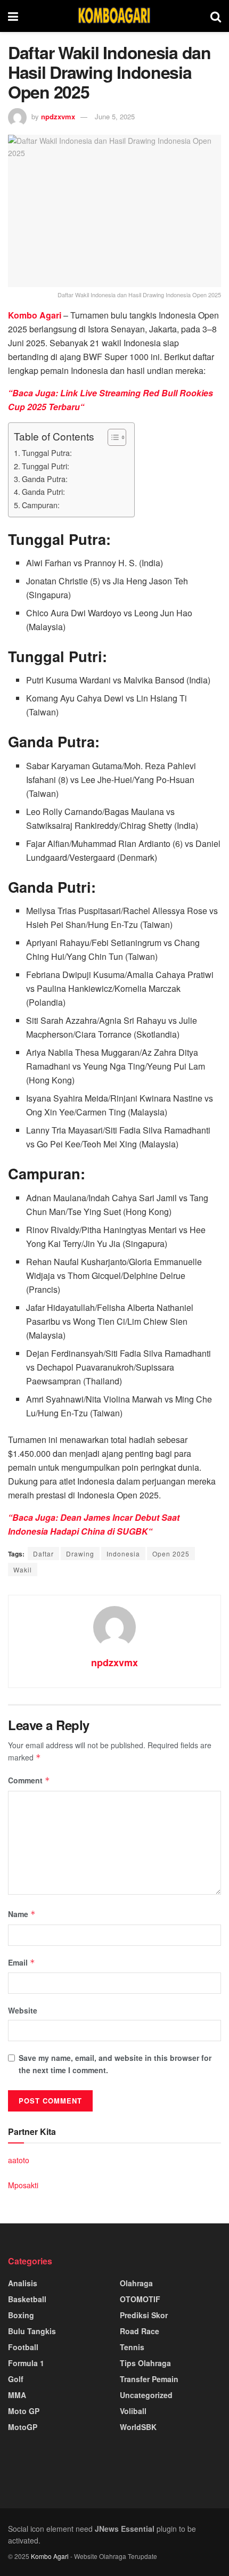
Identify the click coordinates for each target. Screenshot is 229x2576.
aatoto (19, 2160)
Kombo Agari (50, 2556)
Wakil (23, 1570)
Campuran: (41, 505)
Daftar (43, 1554)
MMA (17, 2395)
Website (23, 2010)
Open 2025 (171, 1554)
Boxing (21, 2315)
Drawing (80, 1554)
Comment (29, 1780)
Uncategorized (146, 2395)
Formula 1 (26, 2363)
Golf (16, 2379)
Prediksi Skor (144, 2315)
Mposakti (23, 2185)
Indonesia (123, 1554)
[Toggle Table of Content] (112, 437)
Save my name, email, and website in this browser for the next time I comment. (115, 2064)
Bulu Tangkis (32, 2331)
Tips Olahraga (145, 2363)
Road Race (140, 2331)
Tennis (132, 2347)
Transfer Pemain (149, 2379)
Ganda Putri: (43, 491)
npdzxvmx (58, 116)
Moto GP (24, 2411)
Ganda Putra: (45, 479)
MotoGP (23, 2427)
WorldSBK (138, 2427)
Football (23, 2347)
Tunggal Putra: (47, 453)
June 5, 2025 (115, 116)
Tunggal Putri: (46, 466)
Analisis (23, 2283)
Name (22, 1914)
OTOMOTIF (140, 2299)
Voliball (133, 2411)
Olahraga (136, 2283)
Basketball (27, 2299)
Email (22, 1962)
